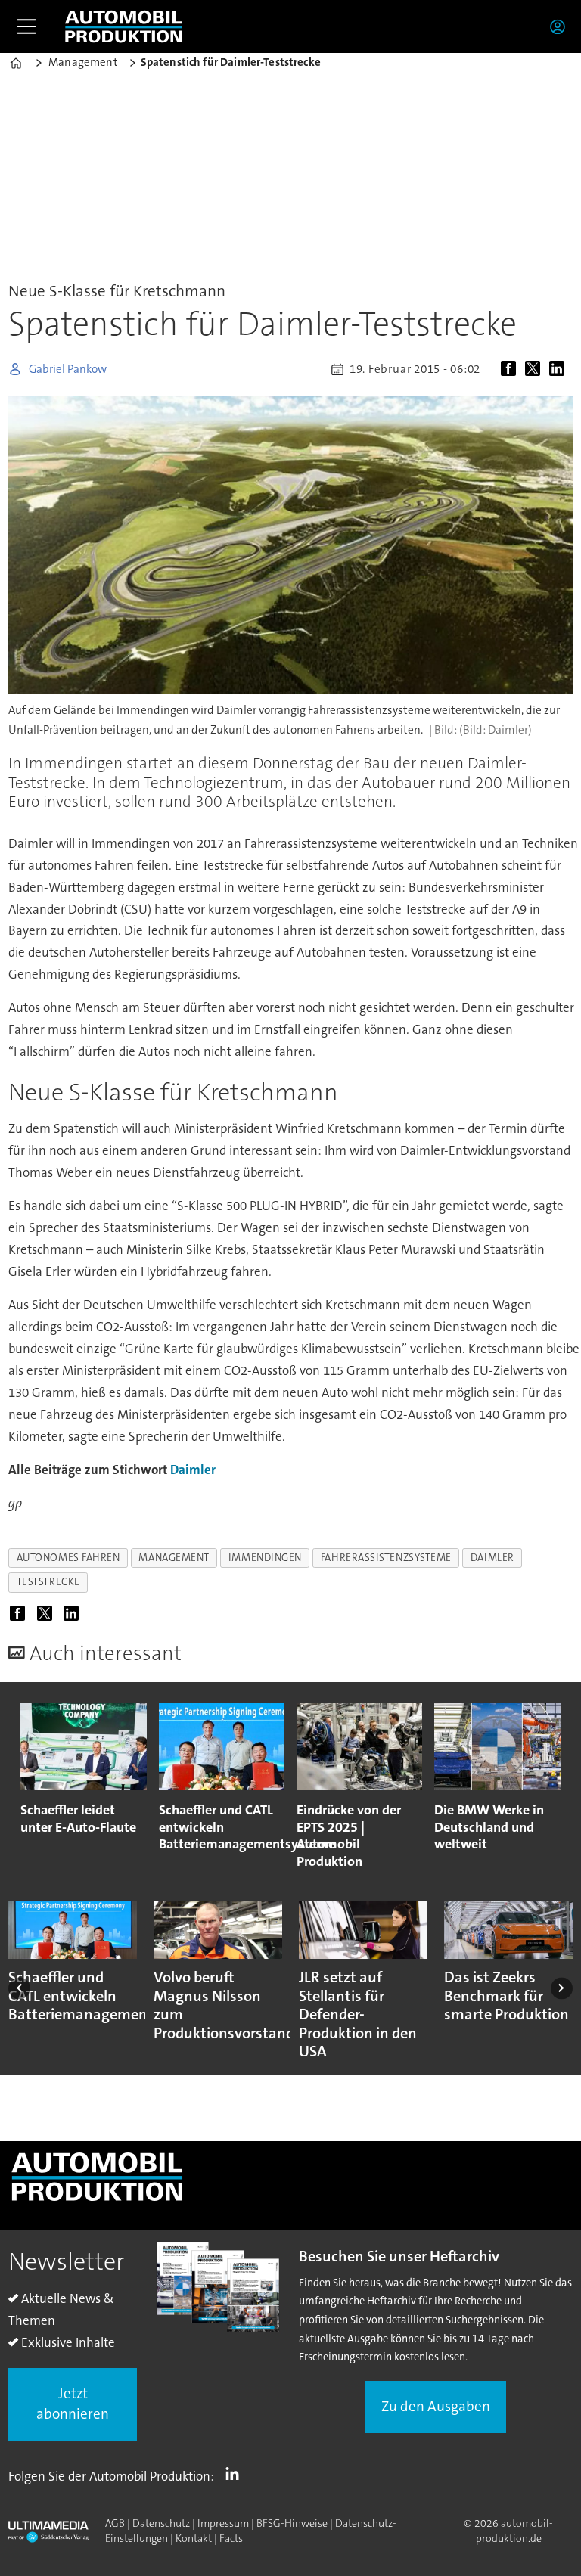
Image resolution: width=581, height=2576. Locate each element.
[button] (19, 1988)
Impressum (223, 2523)
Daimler (193, 1470)
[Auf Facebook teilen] (511, 369)
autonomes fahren (68, 1558)
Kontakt (194, 2538)
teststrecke (48, 1582)
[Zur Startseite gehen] (123, 26)
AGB (115, 2523)
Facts (231, 2538)
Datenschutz (161, 2523)
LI (236, 2473)
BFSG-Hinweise (292, 2523)
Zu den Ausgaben (436, 2406)
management (174, 1558)
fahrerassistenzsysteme (386, 1558)
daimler (492, 1558)
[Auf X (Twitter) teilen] (536, 369)
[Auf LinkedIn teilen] (560, 369)
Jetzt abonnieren (73, 2404)
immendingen (265, 1558)
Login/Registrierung (561, 26)
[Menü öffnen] (26, 26)
